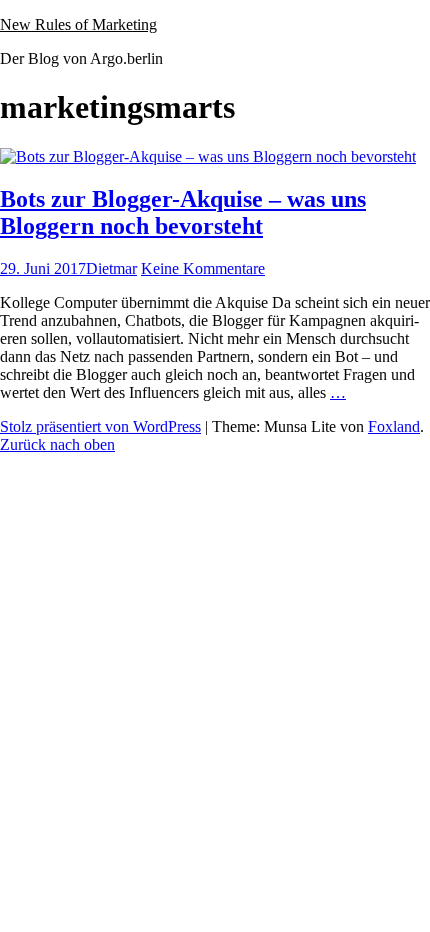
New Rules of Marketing (78, 24)
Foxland (394, 426)
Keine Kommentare (203, 268)
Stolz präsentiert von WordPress (100, 426)
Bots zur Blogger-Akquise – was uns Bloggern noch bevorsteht (183, 212)
